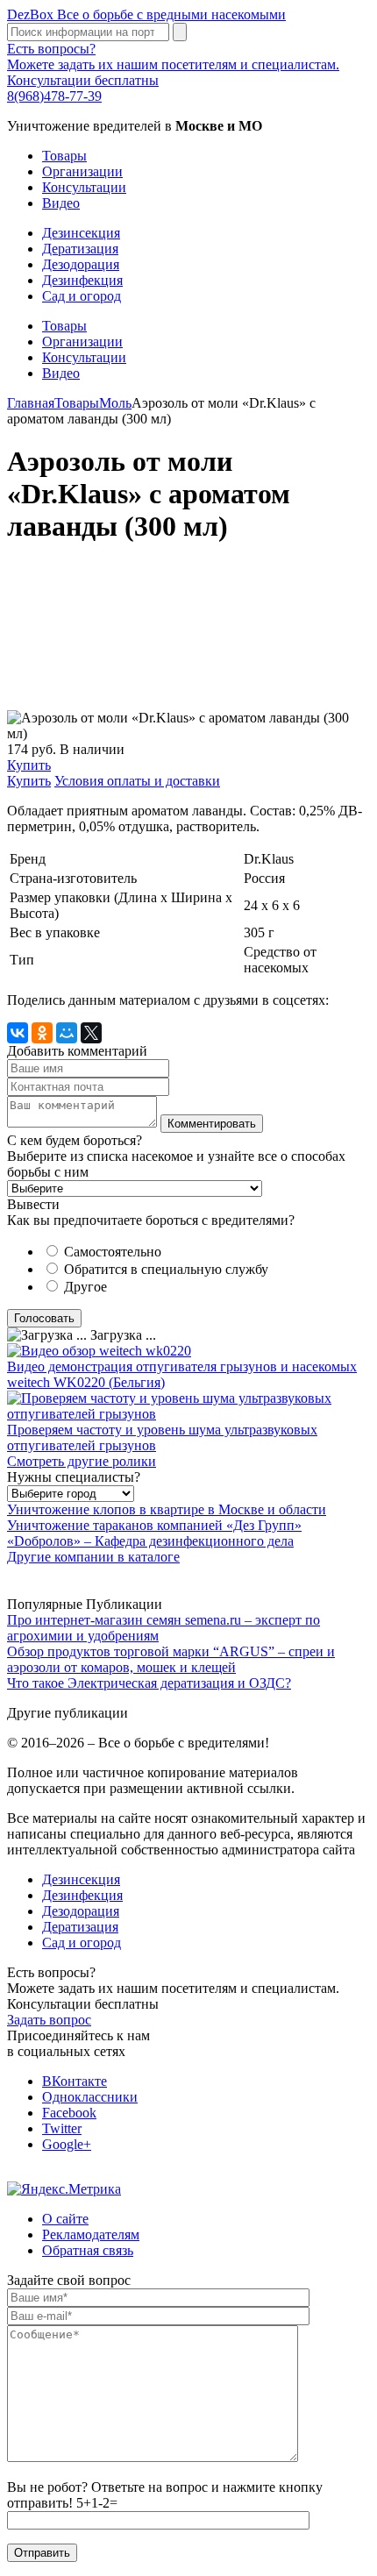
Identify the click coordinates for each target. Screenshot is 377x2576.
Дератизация (80, 249)
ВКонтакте (75, 2081)
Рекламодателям (91, 2234)
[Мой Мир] (67, 1033)
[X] (91, 1033)
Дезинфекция (82, 280)
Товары (64, 156)
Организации (82, 171)
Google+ (67, 2144)
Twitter (62, 2128)
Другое (85, 1287)
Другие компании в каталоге (93, 1557)
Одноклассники (90, 2097)
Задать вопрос (49, 2020)
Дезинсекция (81, 233)
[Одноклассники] (42, 1033)
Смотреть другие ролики (82, 1461)
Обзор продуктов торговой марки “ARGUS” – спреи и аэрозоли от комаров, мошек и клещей (171, 1659)
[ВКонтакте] (18, 1033)
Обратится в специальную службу (166, 1269)
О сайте (65, 2219)
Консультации (84, 187)
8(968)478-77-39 (54, 96)
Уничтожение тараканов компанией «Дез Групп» (154, 1525)
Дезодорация (81, 264)
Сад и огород (82, 296)
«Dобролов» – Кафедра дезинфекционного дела (150, 1541)
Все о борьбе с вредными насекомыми (146, 14)
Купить (29, 765)
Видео (61, 203)
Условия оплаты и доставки (137, 781)
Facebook (69, 2113)
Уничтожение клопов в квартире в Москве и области (167, 1509)
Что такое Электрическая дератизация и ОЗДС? (149, 1683)
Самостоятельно (113, 1252)
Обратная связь (88, 2250)
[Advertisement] (188, 636)
